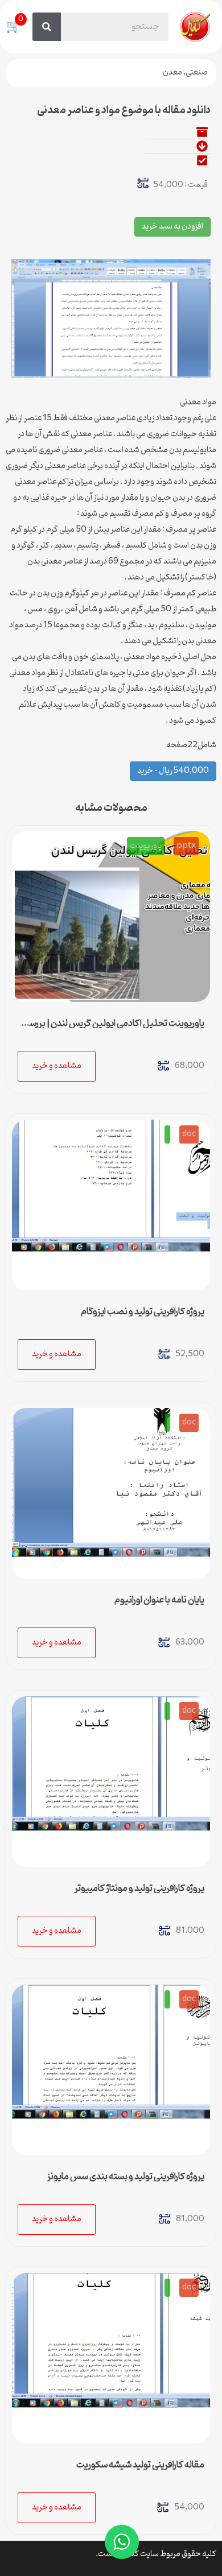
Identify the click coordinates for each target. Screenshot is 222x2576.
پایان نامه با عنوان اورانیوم (159, 1600)
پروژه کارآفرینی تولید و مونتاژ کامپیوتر (139, 1888)
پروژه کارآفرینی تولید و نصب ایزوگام (143, 1312)
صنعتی (197, 73)
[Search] (47, 27)
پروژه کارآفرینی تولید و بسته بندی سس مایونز (126, 2177)
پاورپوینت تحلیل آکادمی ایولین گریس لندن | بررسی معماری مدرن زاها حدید (114, 1028)
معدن (172, 73)
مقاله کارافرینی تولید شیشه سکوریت (140, 2465)
